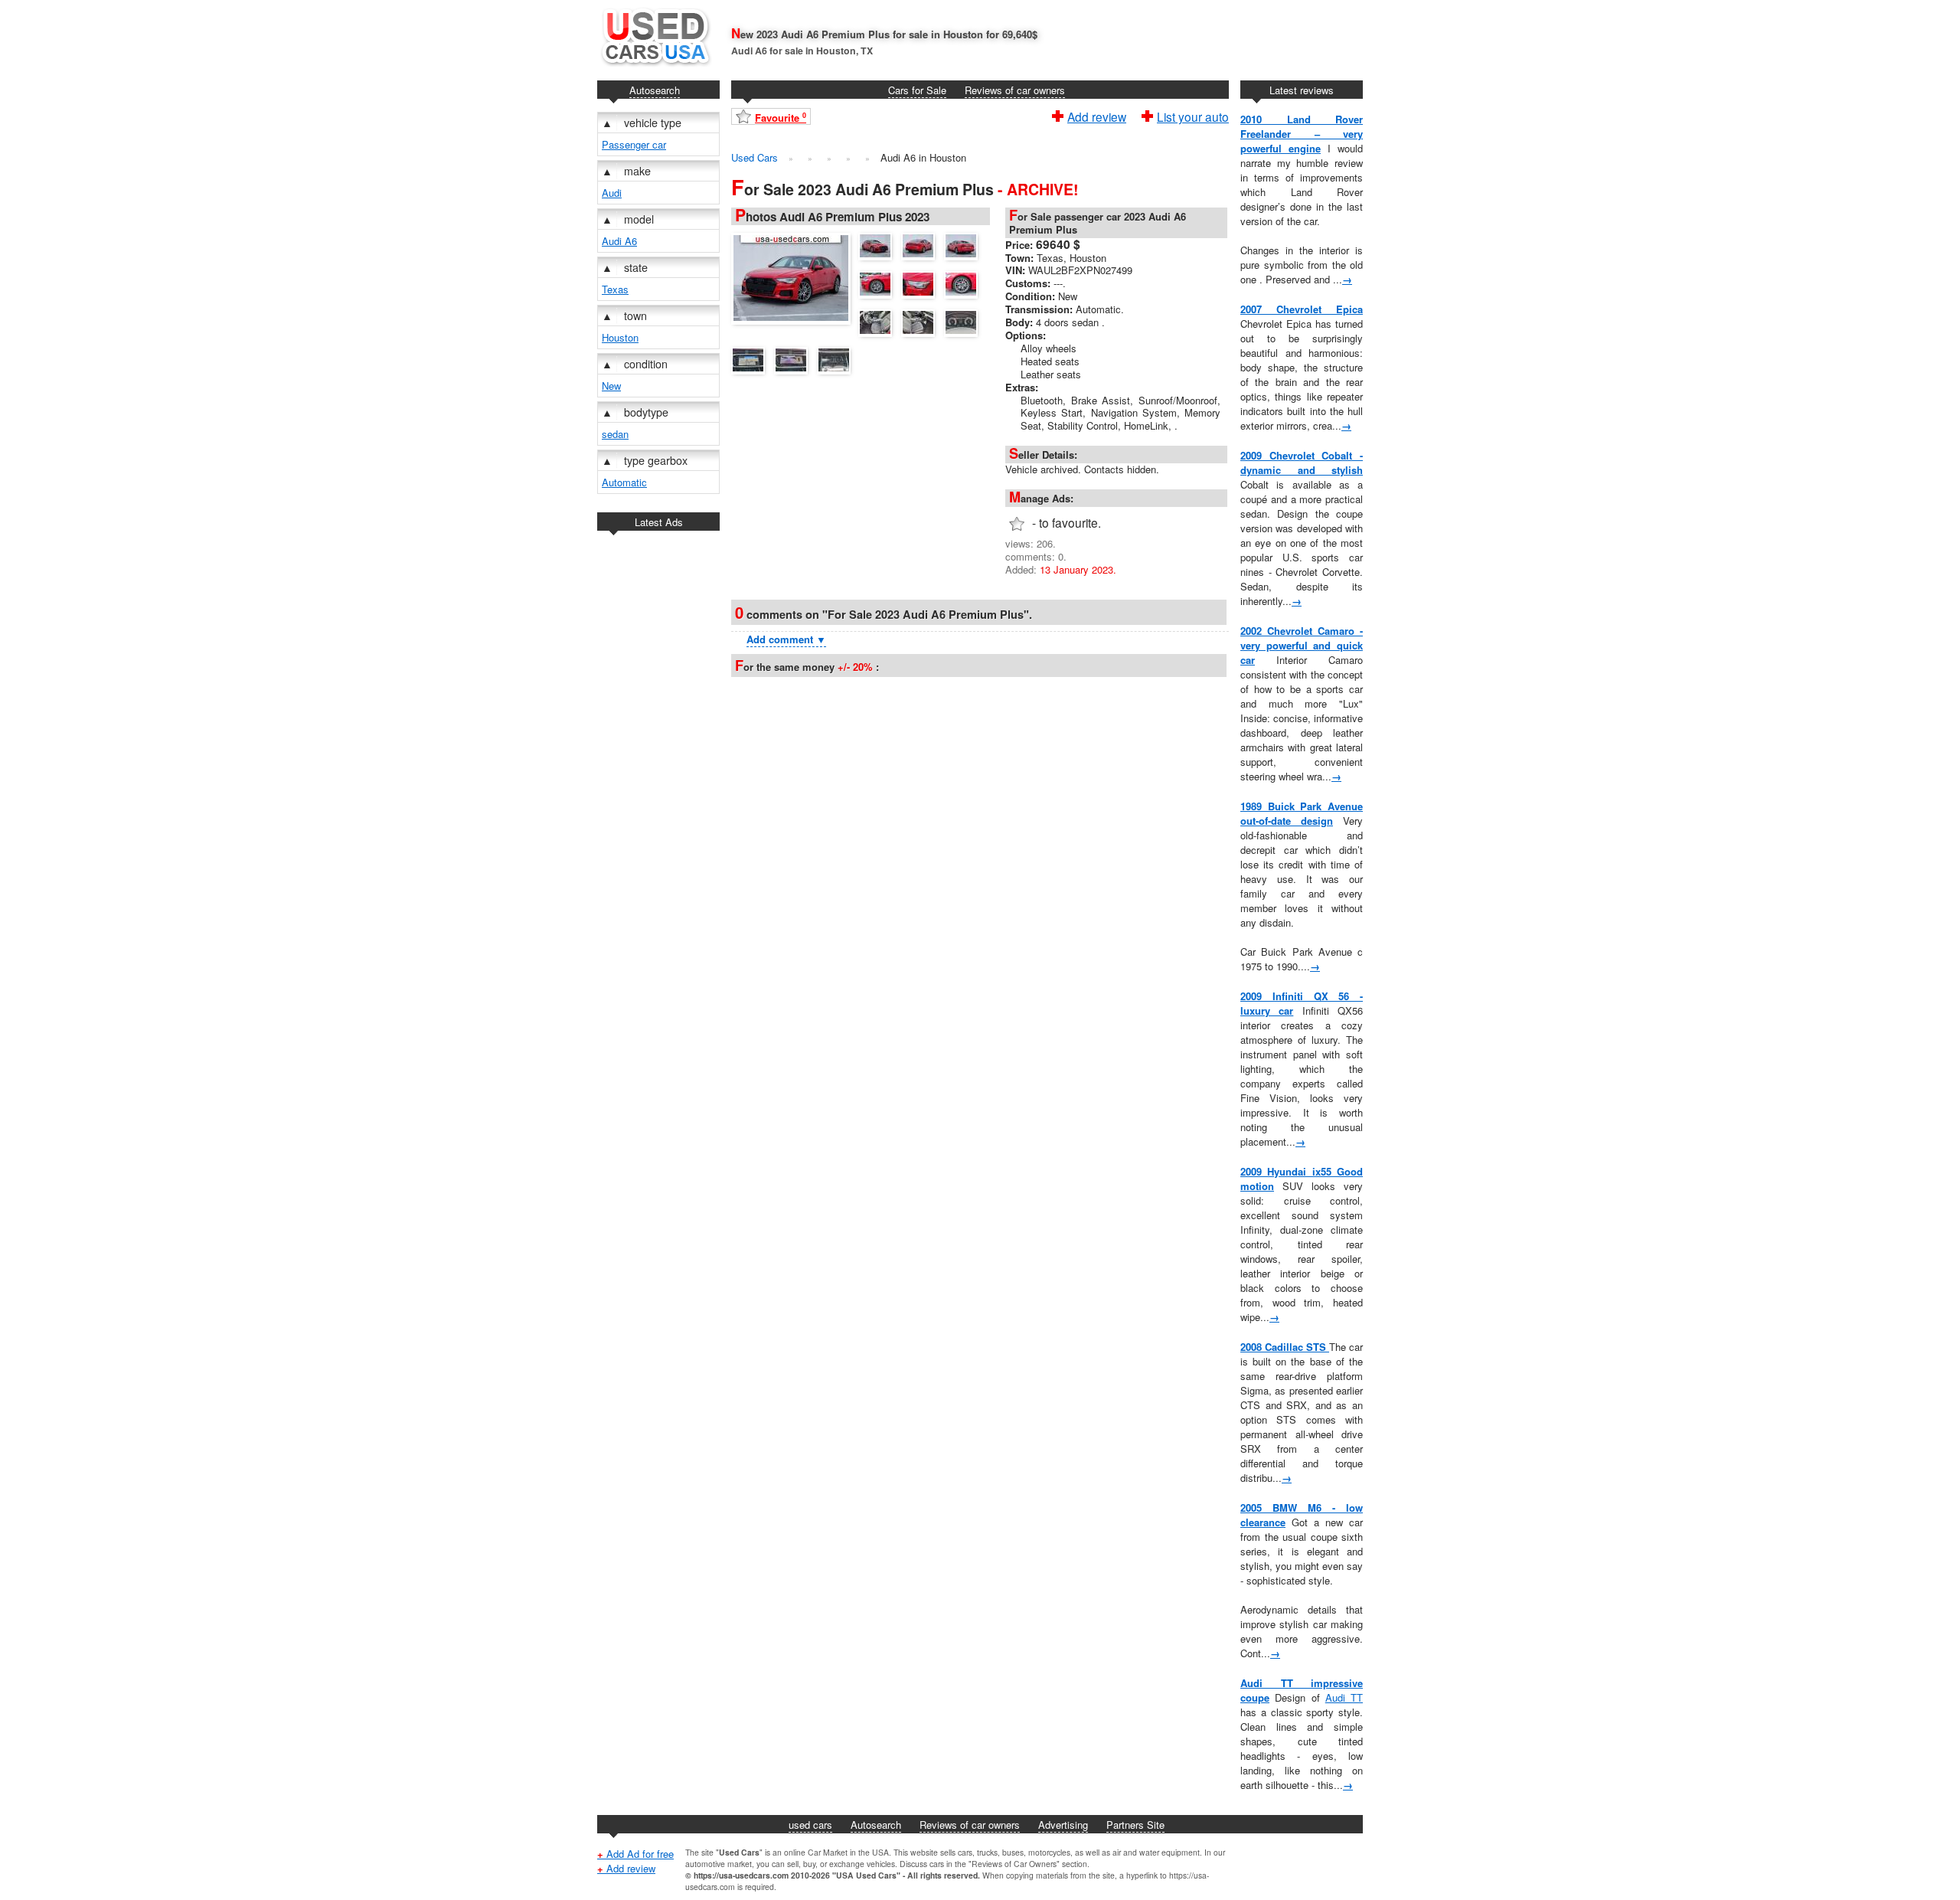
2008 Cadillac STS (1285, 1347)
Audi (612, 193)
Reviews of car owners (1015, 90)
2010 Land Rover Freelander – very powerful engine (1302, 134)
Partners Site (1135, 1825)
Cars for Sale (917, 90)
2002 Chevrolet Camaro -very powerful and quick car (1302, 645)
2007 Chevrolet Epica (1302, 309)
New (611, 386)
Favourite (781, 118)
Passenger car (634, 144)
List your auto (1193, 115)
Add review (1097, 115)
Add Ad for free (635, 1854)
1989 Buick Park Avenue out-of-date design (1302, 813)
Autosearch (655, 90)
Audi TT (1344, 1697)
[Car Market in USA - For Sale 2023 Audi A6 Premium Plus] (795, 276)
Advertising (1063, 1825)
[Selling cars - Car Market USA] (655, 69)
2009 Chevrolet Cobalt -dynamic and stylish (1302, 463)
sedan (615, 434)
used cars (810, 1825)
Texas (615, 289)
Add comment (786, 639)
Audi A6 (619, 241)
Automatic (624, 482)
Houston (620, 337)
